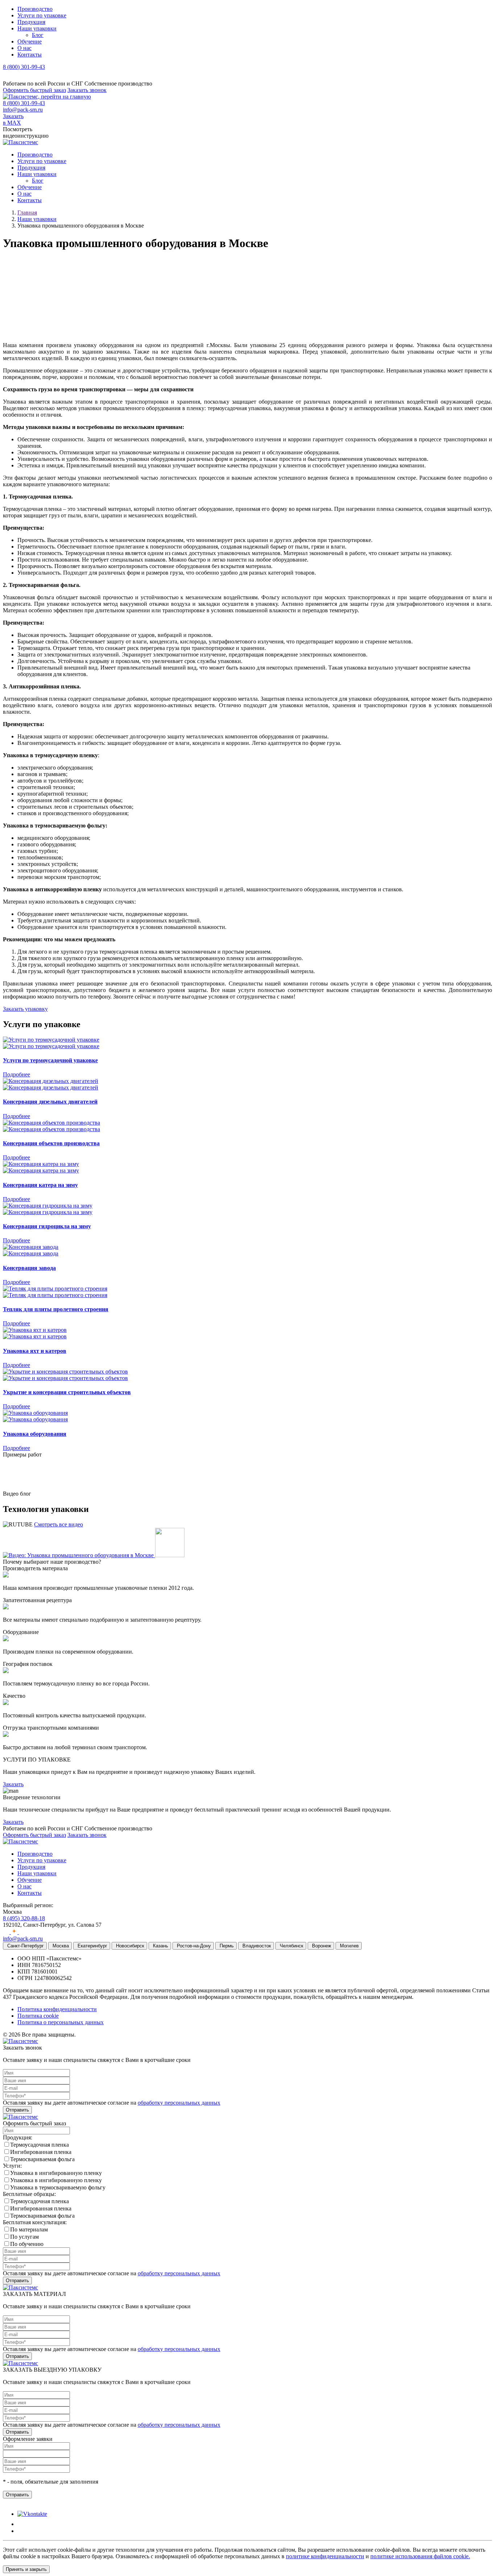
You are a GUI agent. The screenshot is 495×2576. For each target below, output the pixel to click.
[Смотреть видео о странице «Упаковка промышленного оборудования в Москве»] (94, 1555)
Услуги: (12, 2166)
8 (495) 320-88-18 (24, 1918)
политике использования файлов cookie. (420, 2556)
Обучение (30, 41)
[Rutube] (22, 1932)
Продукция (31, 22)
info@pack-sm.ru (23, 110)
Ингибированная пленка (41, 2152)
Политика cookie (38, 2016)
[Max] (16, 77)
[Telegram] (7, 77)
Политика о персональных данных (61, 2022)
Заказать (13, 1784)
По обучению (27, 2244)
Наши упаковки (37, 28)
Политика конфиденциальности (57, 2009)
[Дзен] (15, 1932)
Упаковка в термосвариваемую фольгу (58, 2187)
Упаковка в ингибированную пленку (56, 2173)
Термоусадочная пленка (39, 2145)
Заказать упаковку (25, 1009)
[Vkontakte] (32, 2514)
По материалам (29, 2229)
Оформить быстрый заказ (34, 90)
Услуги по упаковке (42, 15)
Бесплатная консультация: (35, 2222)
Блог (38, 35)
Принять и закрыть (26, 2569)
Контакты (30, 55)
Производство (35, 9)
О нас (24, 48)
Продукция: (18, 2137)
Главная (27, 212)
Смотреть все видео (59, 1524)
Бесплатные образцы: (29, 2194)
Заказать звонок (87, 90)
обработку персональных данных (179, 2103)
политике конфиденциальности (325, 2556)
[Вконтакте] (7, 1932)
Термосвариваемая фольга (42, 2159)
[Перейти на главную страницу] (47, 97)
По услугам (24, 2237)
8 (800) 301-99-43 (24, 67)
